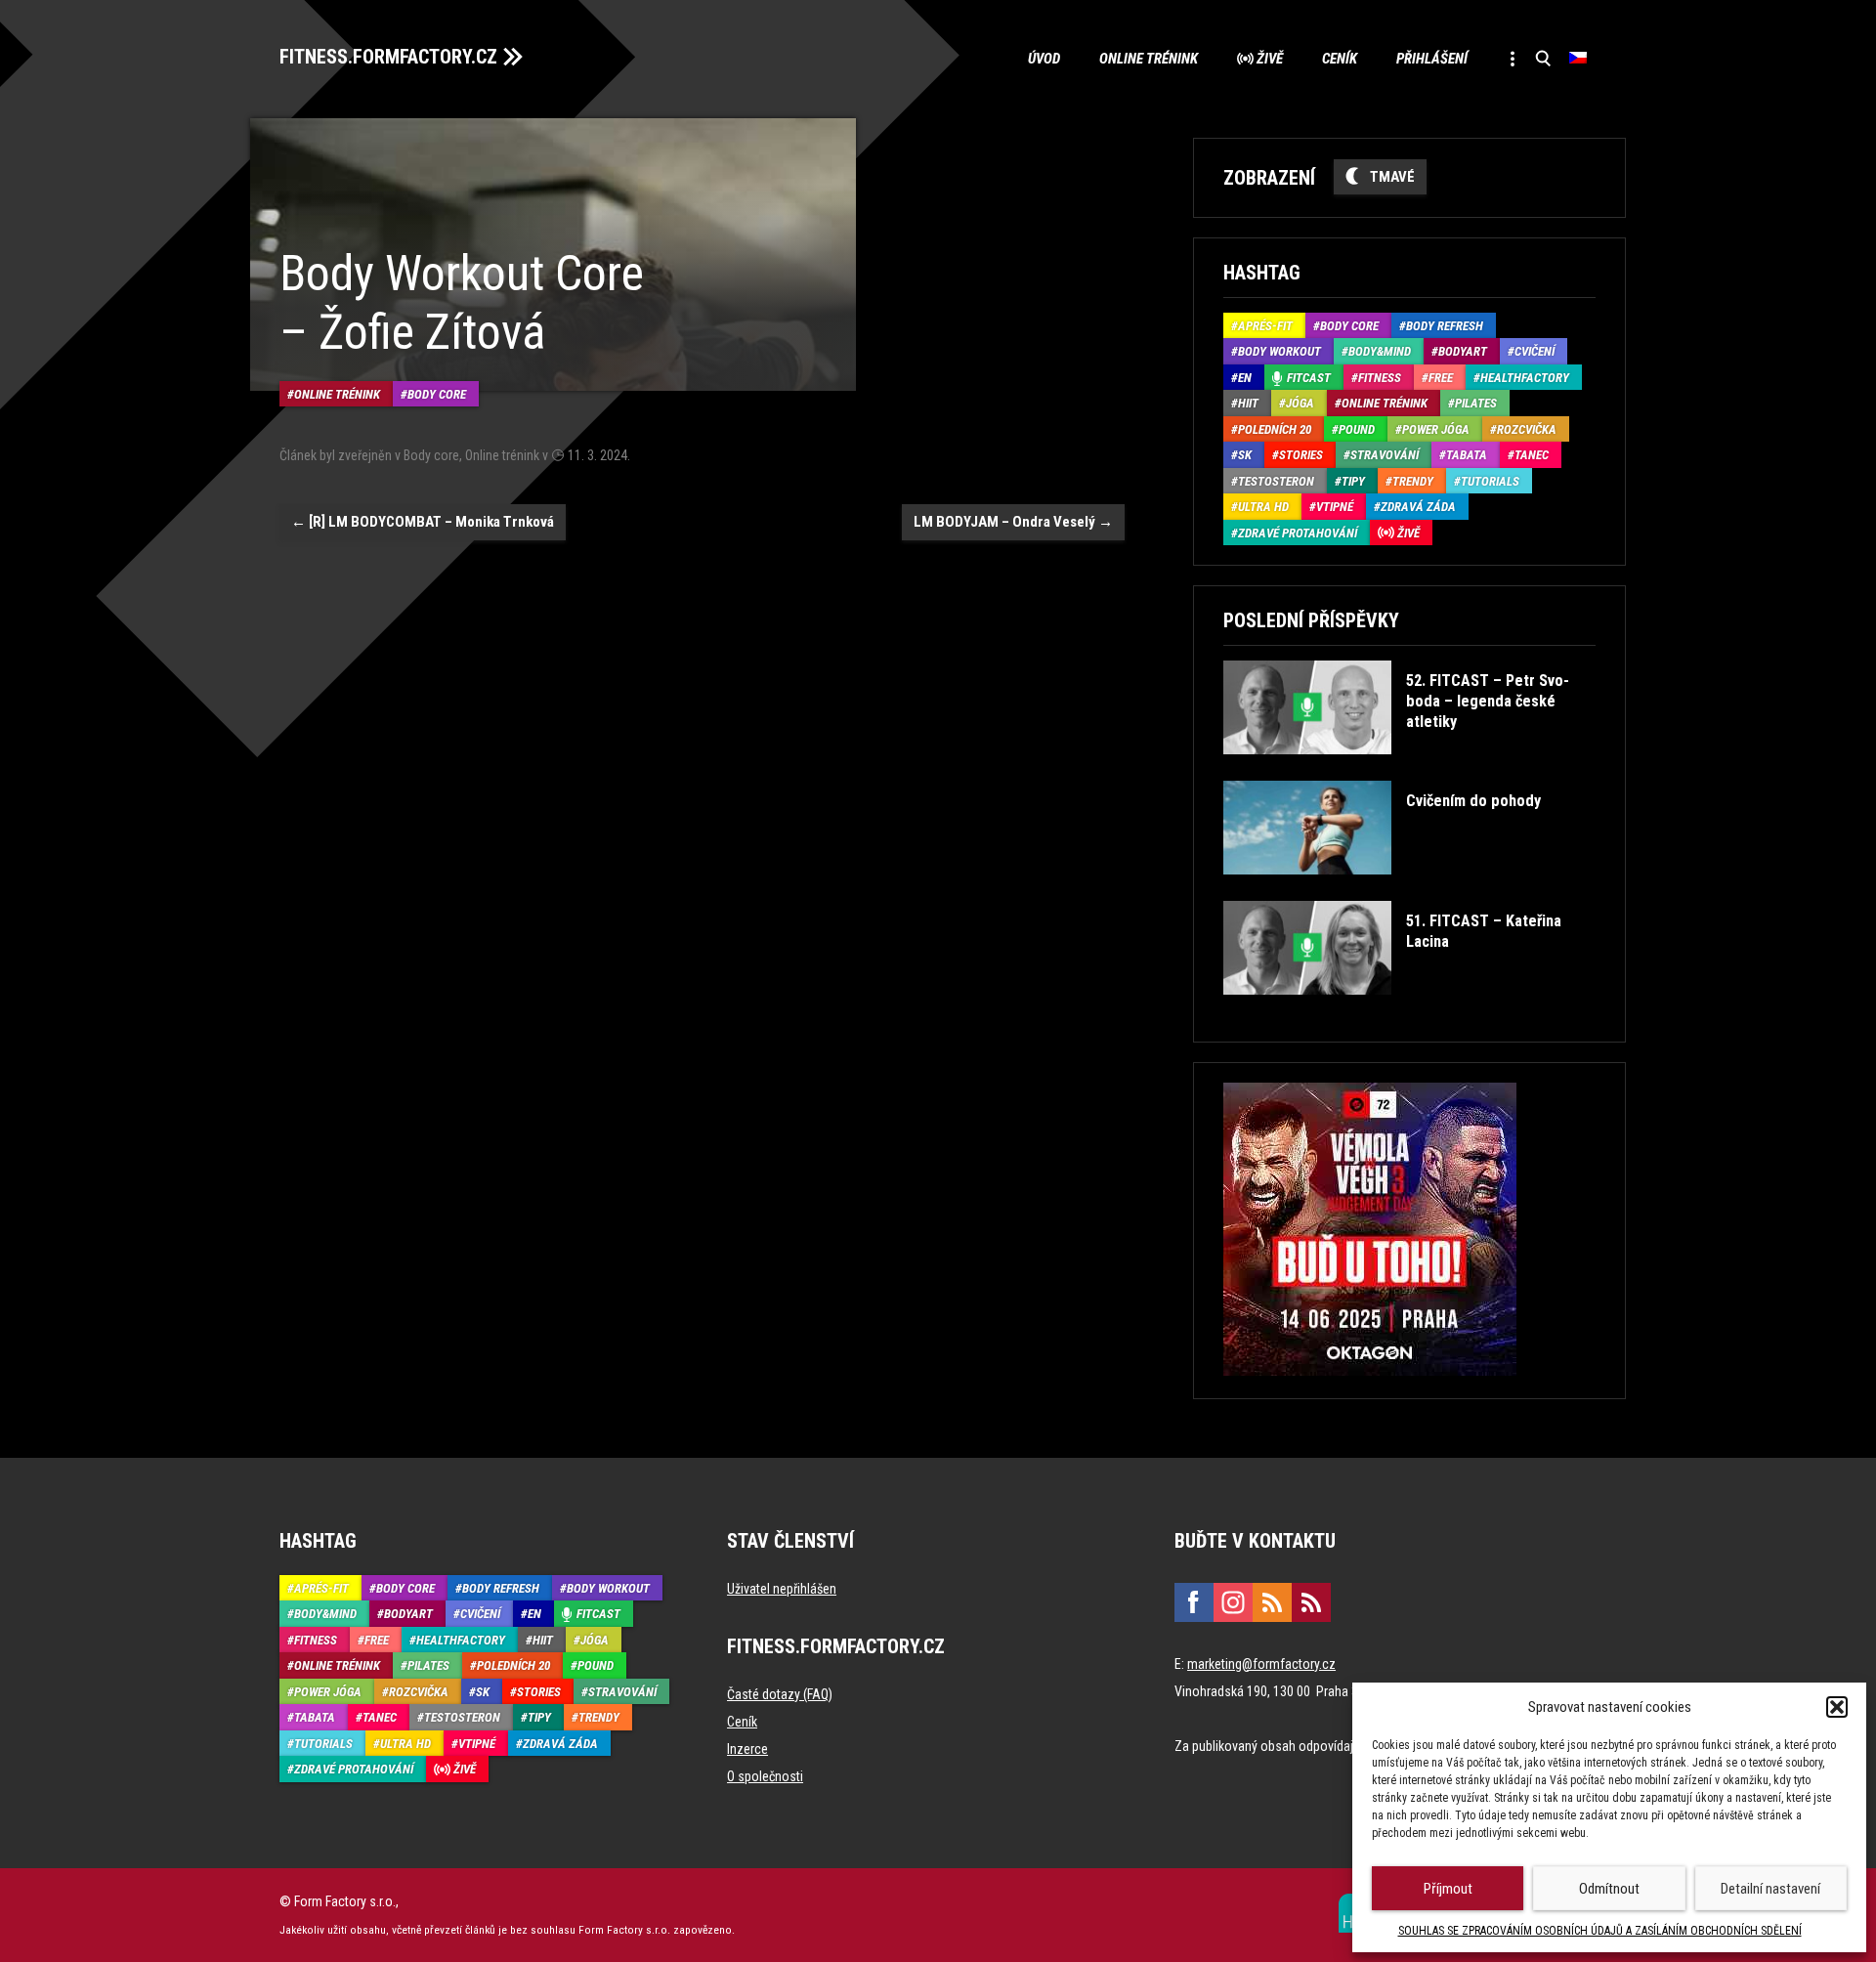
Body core (437, 394)
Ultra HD (1263, 507)
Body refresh (1445, 326)
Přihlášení (1432, 59)
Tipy (1353, 481)
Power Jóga (1436, 429)
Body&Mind (1380, 351)
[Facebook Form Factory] (1194, 1602)
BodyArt (1463, 351)
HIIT (1248, 403)
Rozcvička (1527, 429)
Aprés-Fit (1265, 326)
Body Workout (1279, 351)
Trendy (1413, 481)
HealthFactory (1525, 378)
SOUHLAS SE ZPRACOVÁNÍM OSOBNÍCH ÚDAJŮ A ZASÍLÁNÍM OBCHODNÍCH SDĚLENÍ (1600, 1931)
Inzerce (747, 1749)
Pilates (1476, 403)
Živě (1270, 59)
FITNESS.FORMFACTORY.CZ (388, 57)
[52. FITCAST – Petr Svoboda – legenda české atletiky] (1407, 768)
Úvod (1044, 59)
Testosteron (1276, 481)
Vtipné (1335, 507)
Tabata (1467, 455)
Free (1441, 378)
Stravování (1385, 455)
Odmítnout (1609, 1889)
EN (1245, 378)
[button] (1837, 1707)
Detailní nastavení (1770, 1889)
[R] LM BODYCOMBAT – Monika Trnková (423, 522)
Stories (1301, 455)
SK (1245, 455)
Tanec (1532, 455)
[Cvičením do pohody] (1382, 889)
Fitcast (1309, 378)
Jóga (1300, 403)
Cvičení (1535, 351)
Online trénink (1149, 59)
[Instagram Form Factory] (1233, 1602)
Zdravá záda (1418, 507)
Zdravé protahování (1298, 533)
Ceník (1340, 59)
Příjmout (1448, 1889)
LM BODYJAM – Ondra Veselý (1013, 522)
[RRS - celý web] (1272, 1602)
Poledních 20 (1275, 429)
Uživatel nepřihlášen (782, 1589)
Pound (1357, 429)
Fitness (1380, 378)
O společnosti (765, 1776)
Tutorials (1490, 481)
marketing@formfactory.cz (1261, 1664)
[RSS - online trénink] (1311, 1602)
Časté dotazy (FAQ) (780, 1694)
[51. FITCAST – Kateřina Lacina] (1407, 1009)
